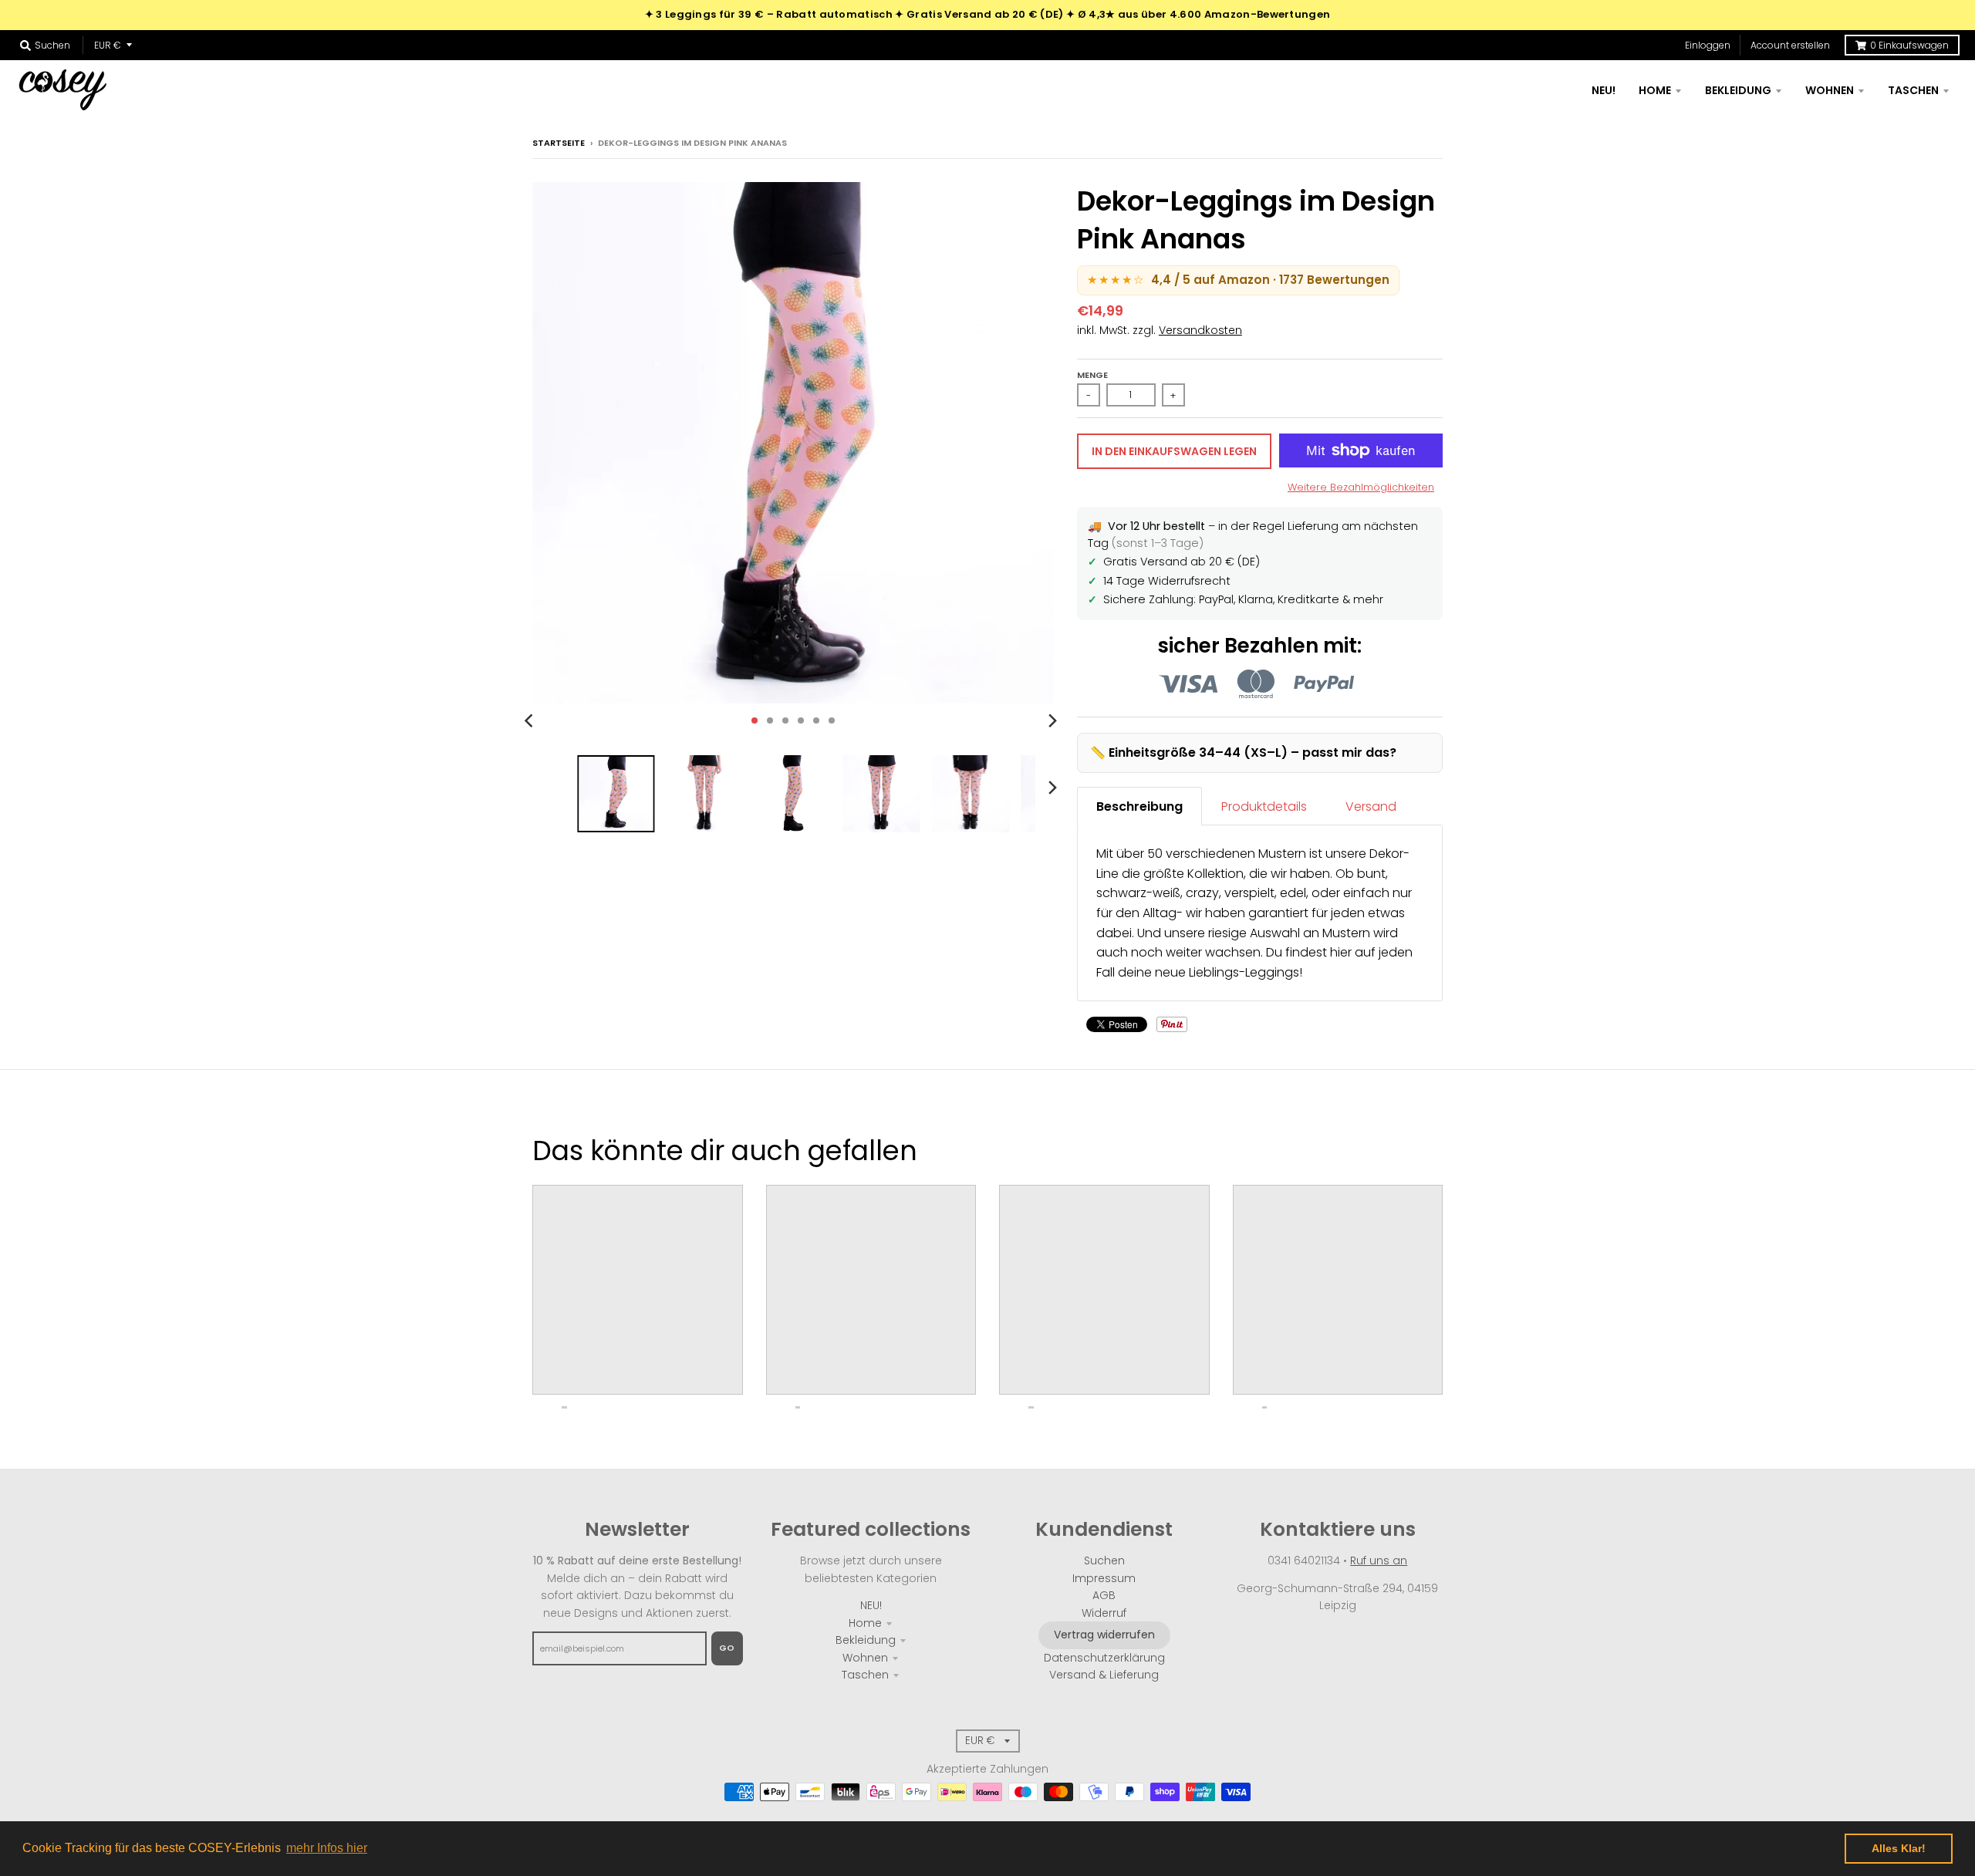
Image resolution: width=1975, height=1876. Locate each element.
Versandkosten (1200, 330)
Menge (1092, 375)
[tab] (1139, 806)
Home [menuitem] (1655, 90)
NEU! (871, 1605)
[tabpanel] (1260, 913)
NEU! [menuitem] (1604, 90)
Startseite (559, 143)
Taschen (865, 1675)
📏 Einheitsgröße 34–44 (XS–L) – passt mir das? (1243, 752)
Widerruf (1104, 1613)
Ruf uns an (1379, 1561)
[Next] (1052, 720)
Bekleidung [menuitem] (1738, 90)
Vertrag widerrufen (1104, 1635)
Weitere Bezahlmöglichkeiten (1361, 487)
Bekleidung (866, 1640)
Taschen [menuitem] (1913, 90)
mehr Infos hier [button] (327, 1848)
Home (865, 1623)
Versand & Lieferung (1104, 1675)
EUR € (108, 45)
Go (727, 1648)
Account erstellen (1790, 45)
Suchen (1104, 1561)
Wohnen (865, 1658)
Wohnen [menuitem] (1830, 90)
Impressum (1104, 1578)
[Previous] (531, 720)
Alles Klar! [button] (1899, 1848)
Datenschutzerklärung (1104, 1658)
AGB (1104, 1595)
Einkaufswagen (1909, 45)
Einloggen (1708, 45)
